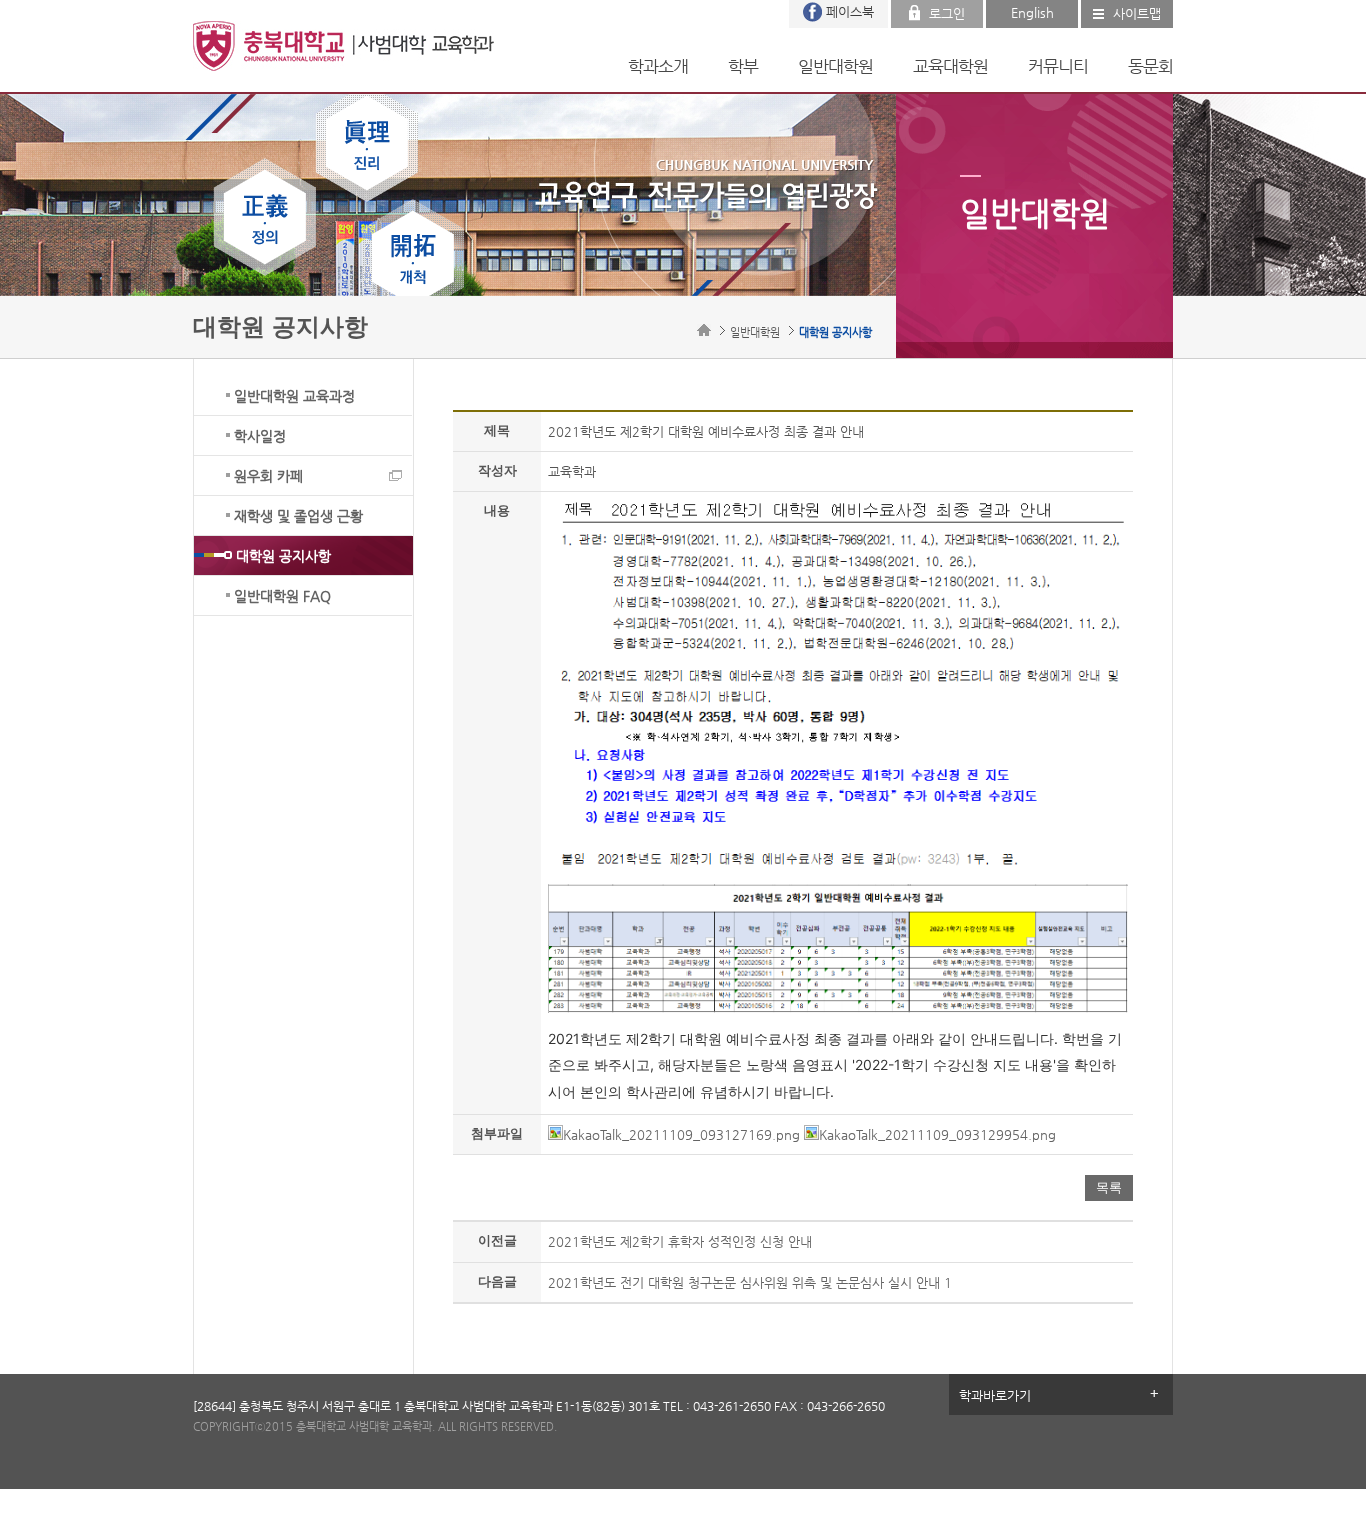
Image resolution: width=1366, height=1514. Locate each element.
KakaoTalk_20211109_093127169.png (681, 1134)
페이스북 (850, 11)
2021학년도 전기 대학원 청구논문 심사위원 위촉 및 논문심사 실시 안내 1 (750, 1282)
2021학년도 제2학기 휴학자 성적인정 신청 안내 (680, 1241)
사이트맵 (1137, 13)
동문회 (1150, 66)
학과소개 (658, 66)
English (1032, 12)
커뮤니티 (1058, 66)
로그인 (947, 13)
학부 (743, 66)
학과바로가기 (995, 1395)
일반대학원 (835, 66)
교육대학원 (950, 66)
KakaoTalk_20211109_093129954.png (937, 1134)
